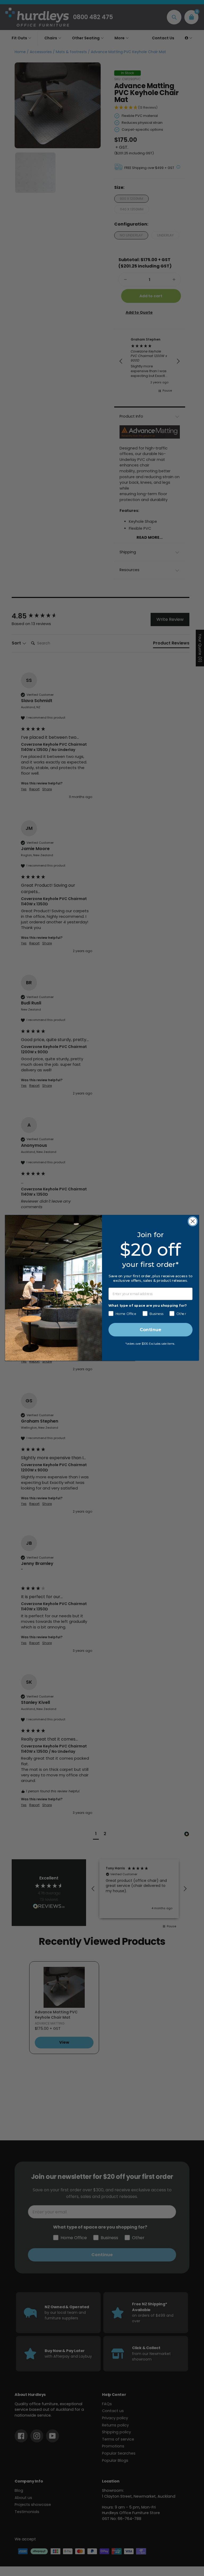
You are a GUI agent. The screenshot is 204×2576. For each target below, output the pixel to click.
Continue (150, 1330)
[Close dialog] (193, 1221)
